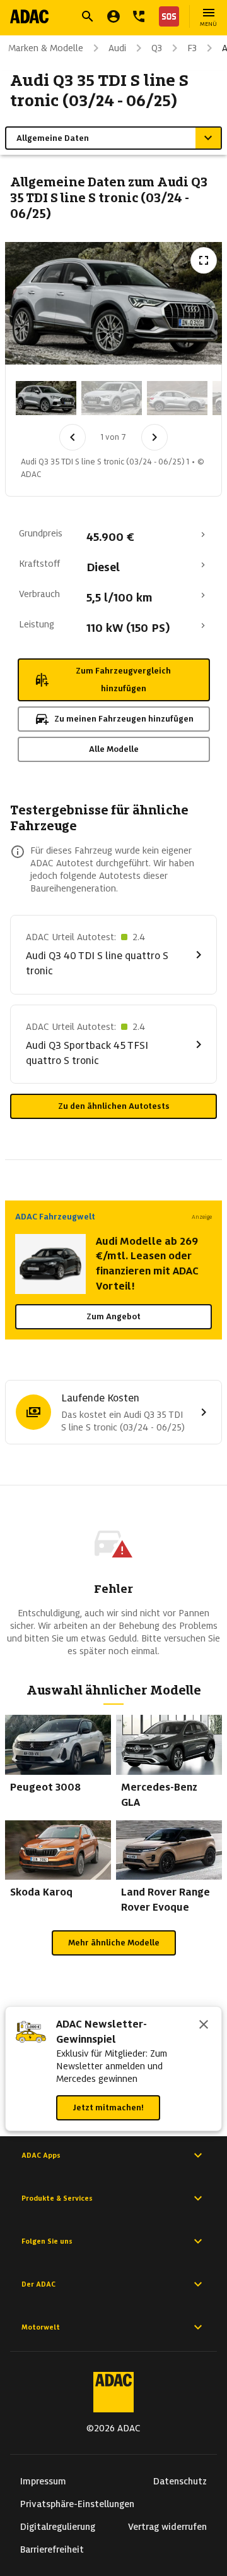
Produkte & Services (57, 2198)
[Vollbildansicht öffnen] (204, 260)
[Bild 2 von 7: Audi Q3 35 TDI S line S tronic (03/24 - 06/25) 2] (112, 398)
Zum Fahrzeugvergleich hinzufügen (123, 680)
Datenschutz (180, 2481)
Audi (117, 48)
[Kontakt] (139, 16)
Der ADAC (38, 2284)
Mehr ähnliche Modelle (114, 1943)
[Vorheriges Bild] (73, 437)
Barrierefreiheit (52, 2549)
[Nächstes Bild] (154, 437)
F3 (192, 48)
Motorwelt (41, 2327)
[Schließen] (204, 2026)
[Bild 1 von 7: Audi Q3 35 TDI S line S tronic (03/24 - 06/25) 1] (46, 398)
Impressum (43, 2481)
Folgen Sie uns (47, 2241)
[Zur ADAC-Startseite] (29, 16)
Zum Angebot (113, 1316)
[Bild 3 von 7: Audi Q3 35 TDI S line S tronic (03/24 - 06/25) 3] (177, 398)
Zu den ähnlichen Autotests (114, 1106)
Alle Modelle (114, 749)
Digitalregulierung (58, 2527)
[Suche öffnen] (88, 16)
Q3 (157, 48)
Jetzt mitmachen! (108, 2107)
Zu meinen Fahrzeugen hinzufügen (124, 719)
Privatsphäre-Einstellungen (77, 2504)
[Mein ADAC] (113, 16)
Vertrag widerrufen (167, 2527)
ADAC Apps (41, 2155)
